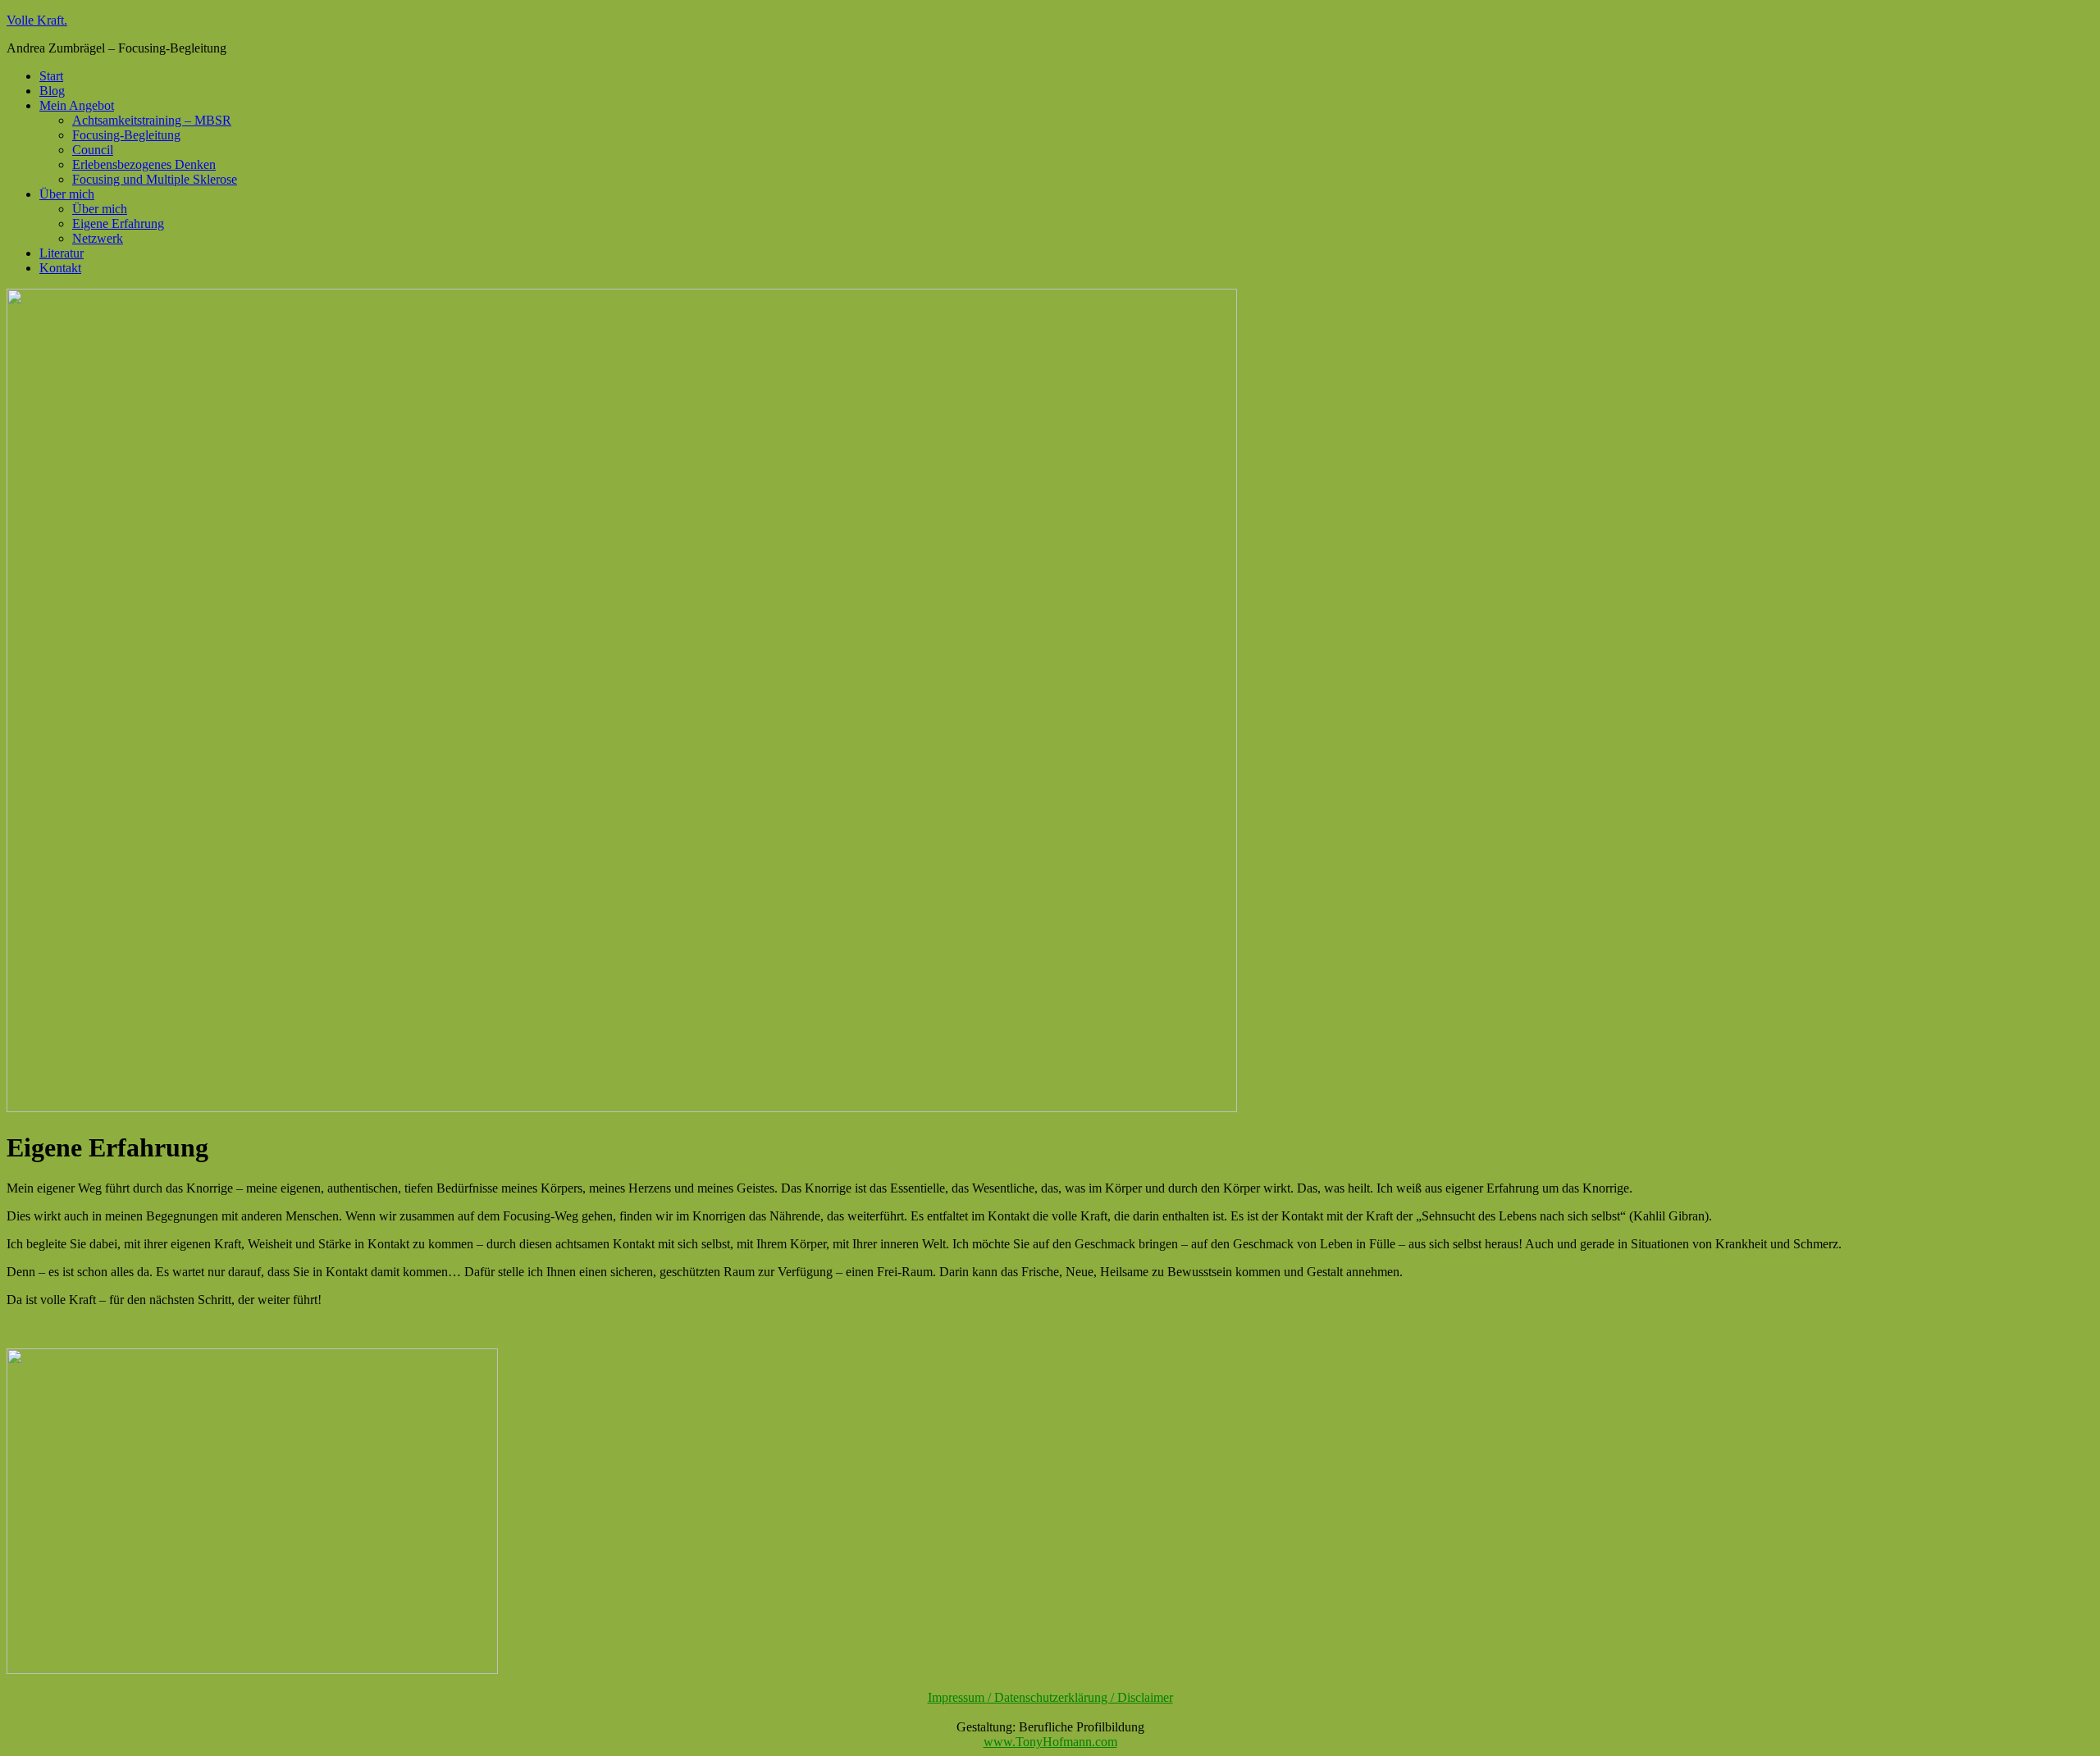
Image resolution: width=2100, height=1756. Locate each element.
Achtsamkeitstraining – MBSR (152, 120)
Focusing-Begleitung (126, 135)
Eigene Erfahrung (118, 223)
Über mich (67, 194)
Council (93, 150)
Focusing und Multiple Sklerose (155, 179)
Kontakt (60, 268)
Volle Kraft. (37, 20)
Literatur (62, 253)
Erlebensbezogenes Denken (144, 164)
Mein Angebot (77, 105)
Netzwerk (98, 238)
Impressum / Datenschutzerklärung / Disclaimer (1050, 1697)
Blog (52, 91)
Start (51, 76)
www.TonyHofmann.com (1050, 1742)
